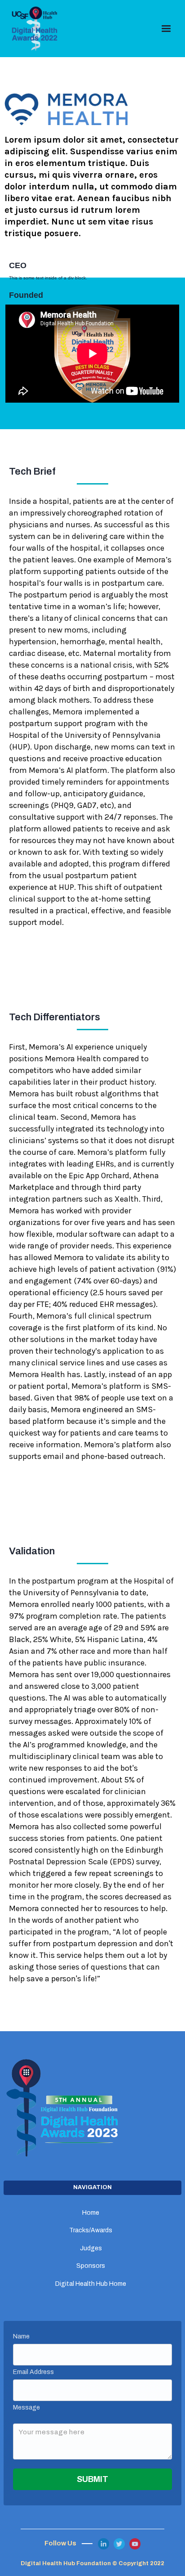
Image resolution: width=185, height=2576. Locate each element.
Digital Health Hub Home (91, 2284)
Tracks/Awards (91, 2230)
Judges (91, 2248)
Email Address (33, 2372)
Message (26, 2408)
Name (21, 2336)
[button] (166, 29)
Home (91, 2213)
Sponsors (91, 2266)
